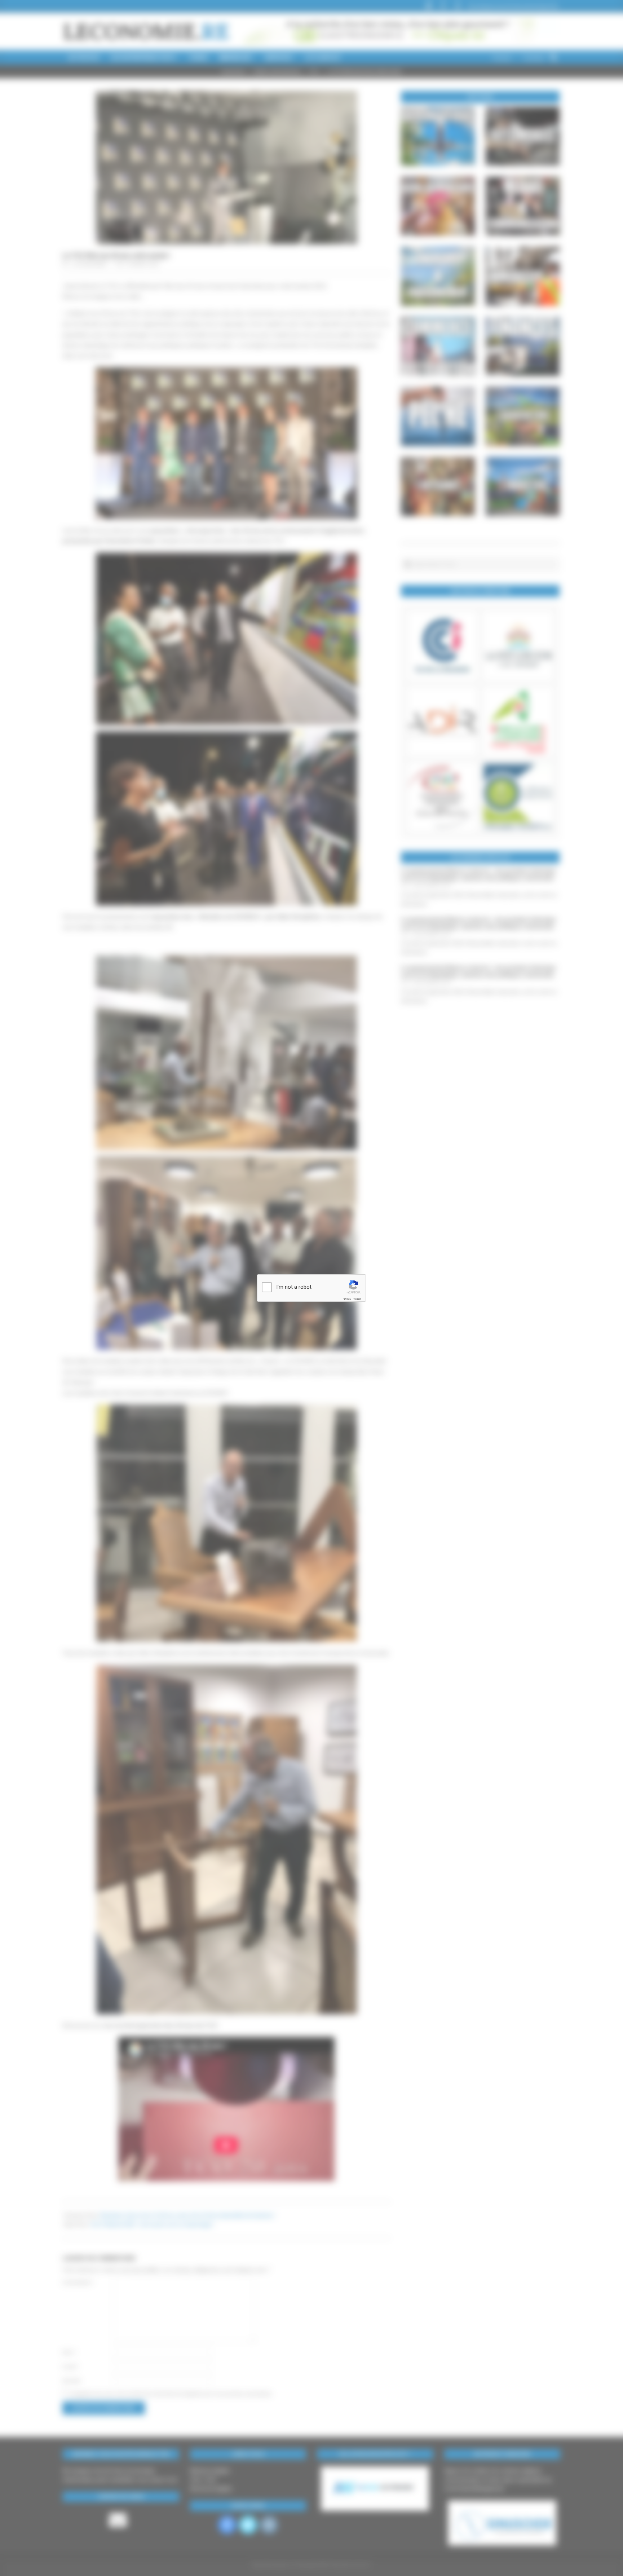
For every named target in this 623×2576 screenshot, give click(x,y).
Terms (357, 1299)
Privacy (347, 1299)
